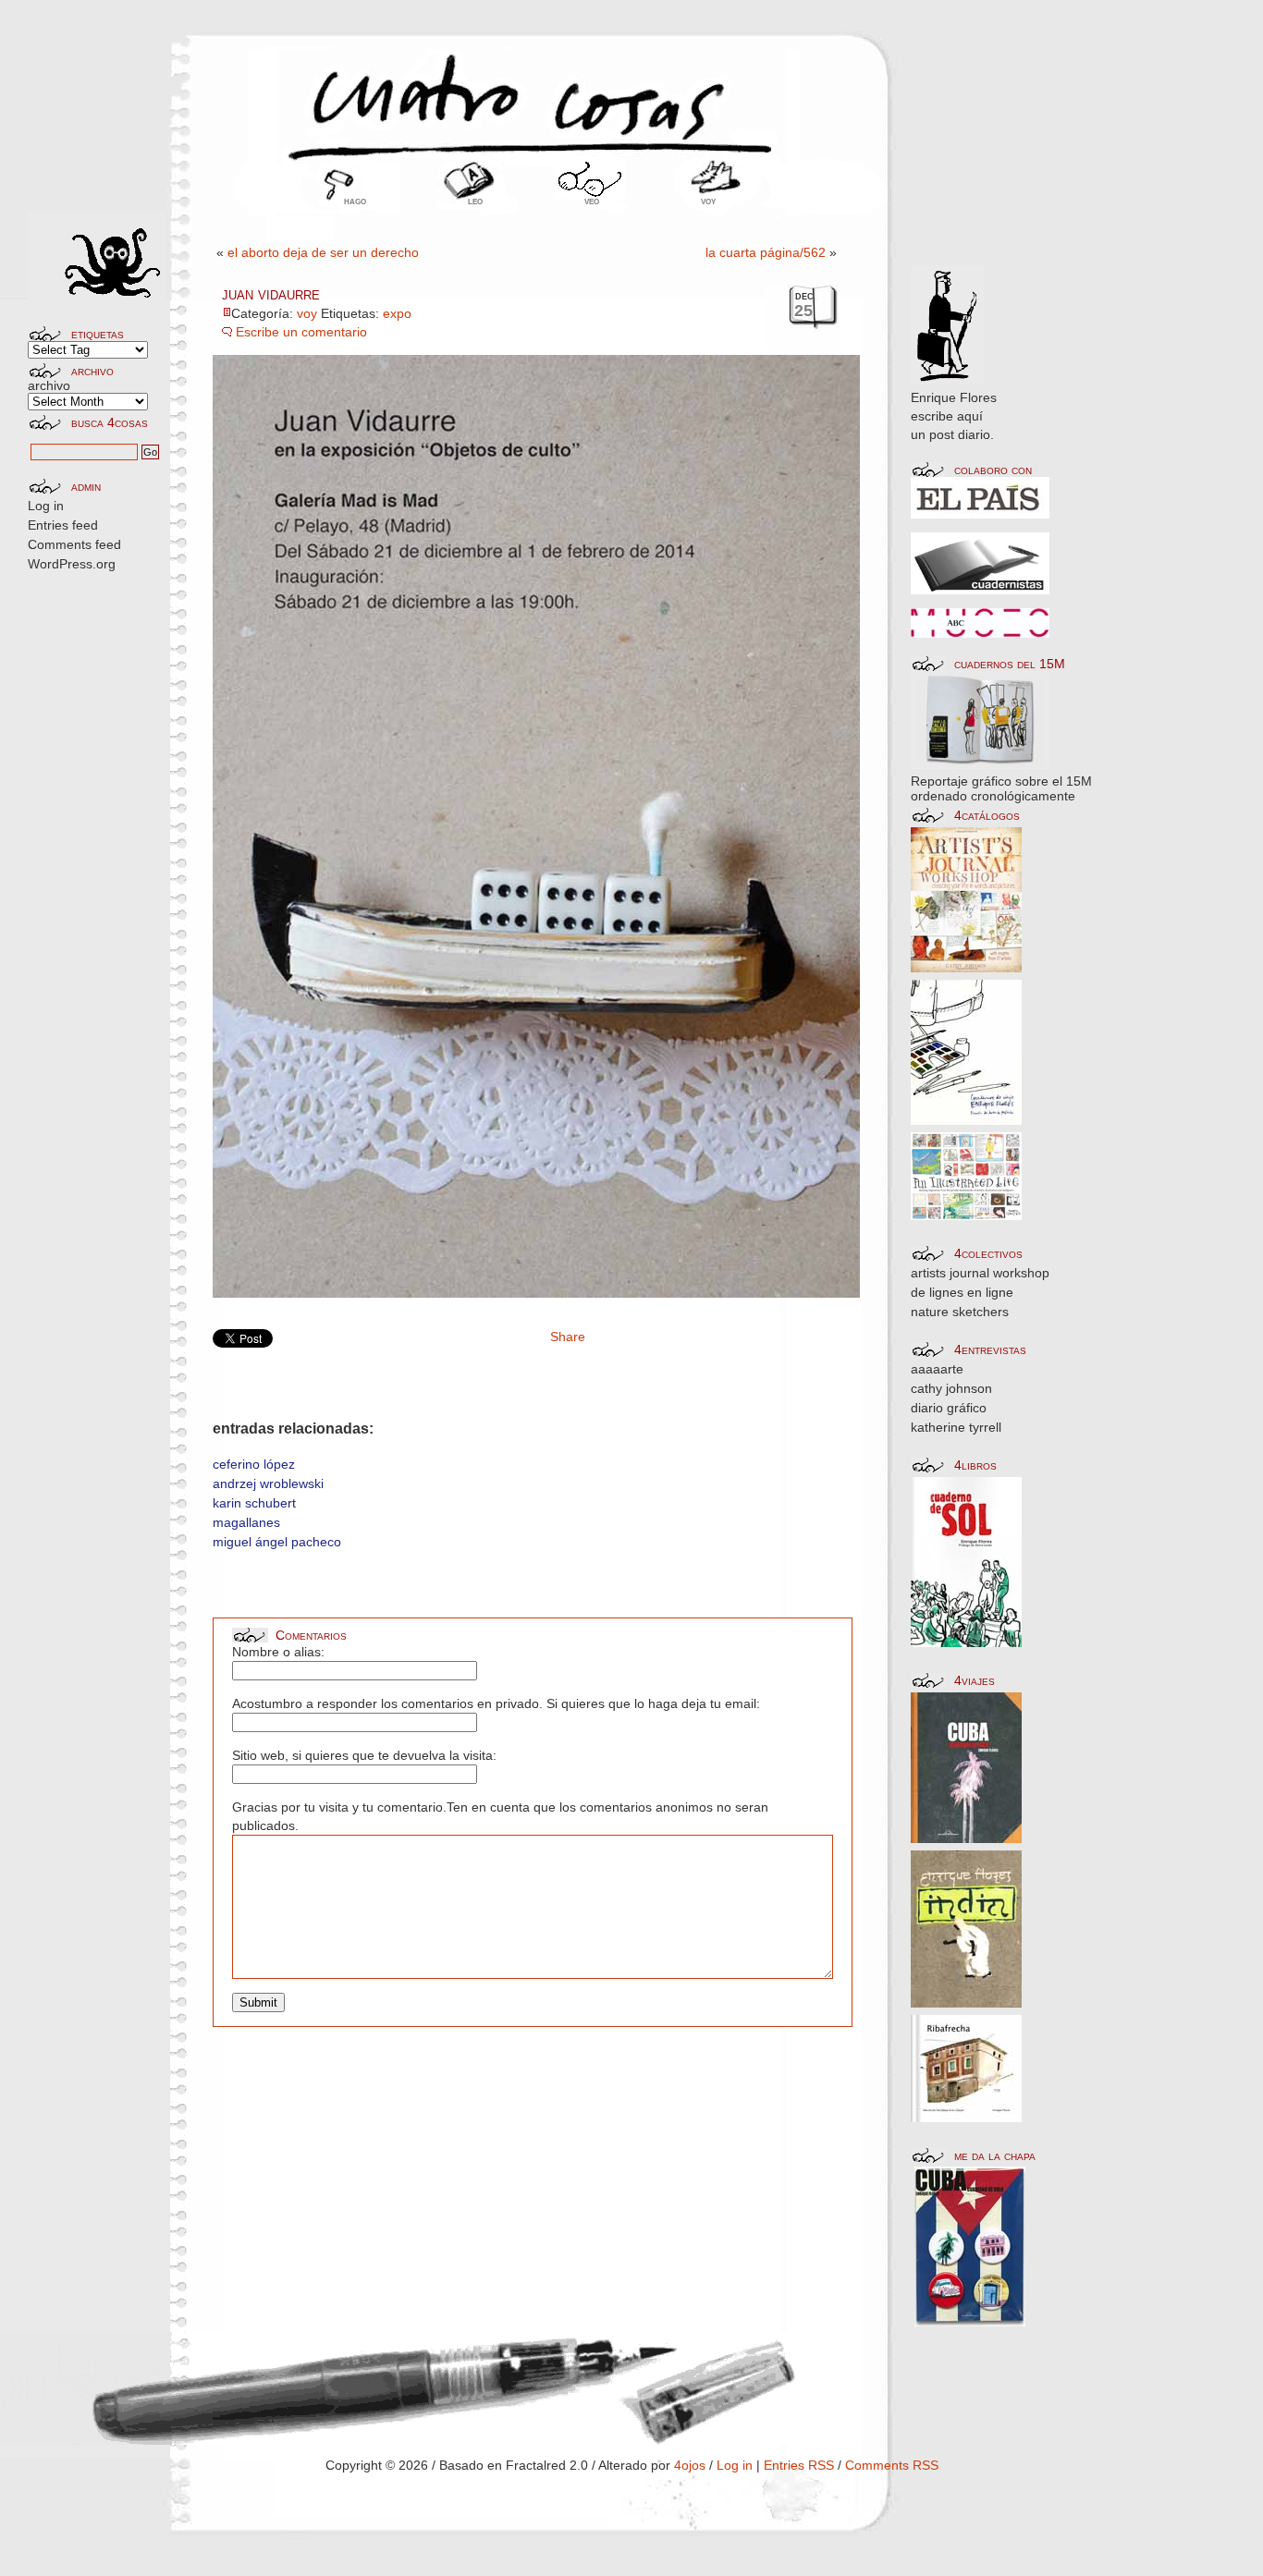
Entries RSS (799, 2465)
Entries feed (63, 525)
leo (475, 201)
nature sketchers (960, 1312)
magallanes (246, 1522)
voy (708, 201)
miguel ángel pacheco (277, 1542)
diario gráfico (949, 1408)
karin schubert (254, 1503)
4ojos (690, 2465)
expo (397, 313)
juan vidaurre (271, 294)
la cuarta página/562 (766, 252)
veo (592, 201)
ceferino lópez (254, 1464)
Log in (46, 506)
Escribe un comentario (301, 332)
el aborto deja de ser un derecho (323, 252)
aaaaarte (937, 1369)
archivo (49, 385)
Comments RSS (892, 2465)
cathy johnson (951, 1388)
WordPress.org (72, 564)
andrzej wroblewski (268, 1483)
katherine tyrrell (956, 1427)
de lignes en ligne (962, 1292)
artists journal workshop (980, 1273)
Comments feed (74, 544)
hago (355, 201)
